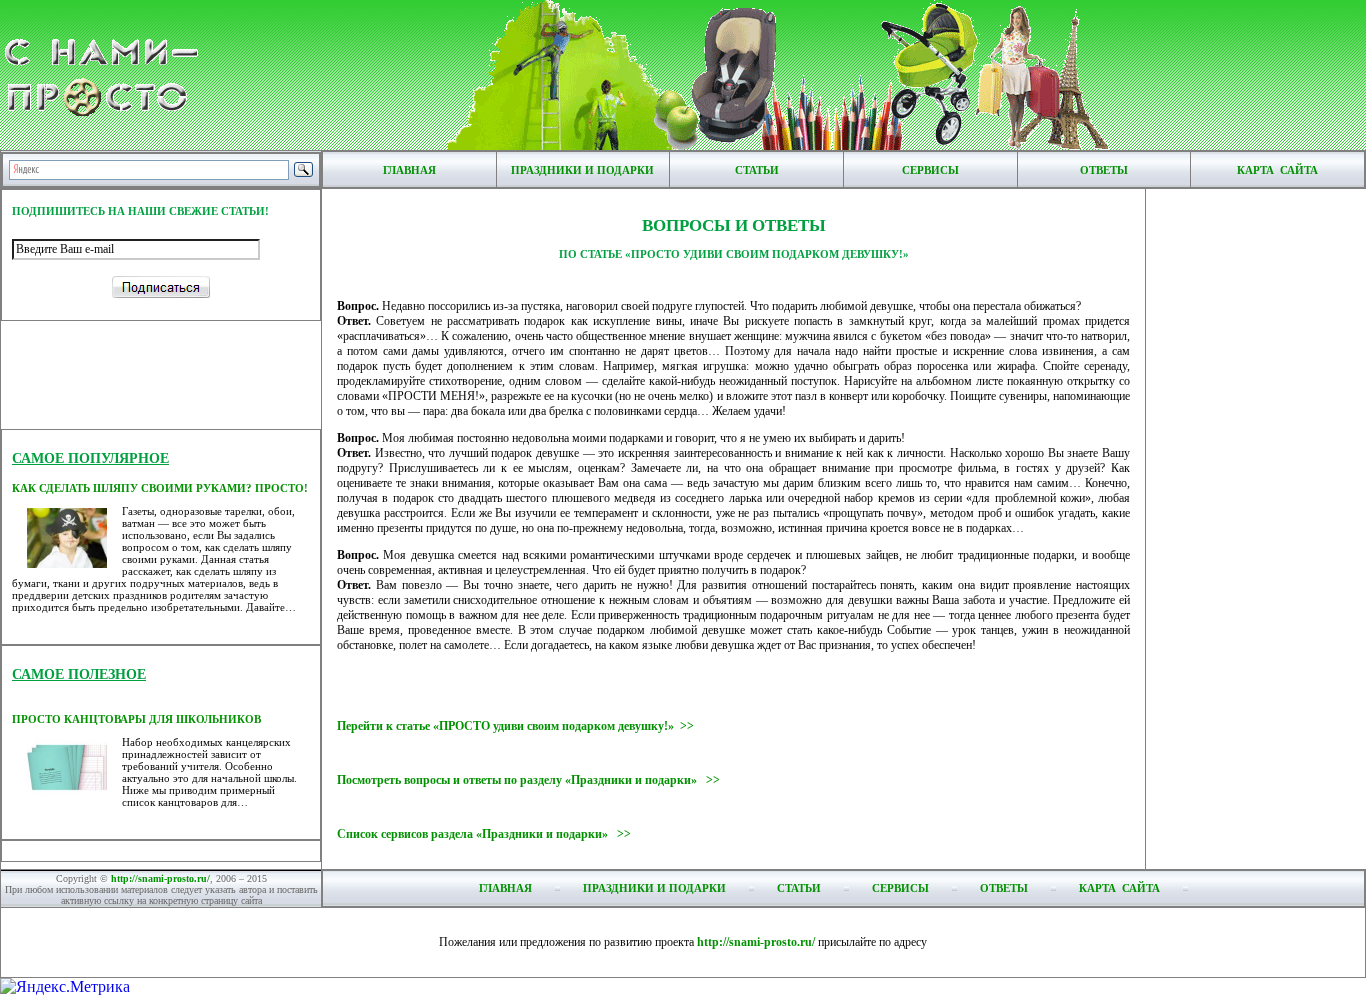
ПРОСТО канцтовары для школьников (136, 719)
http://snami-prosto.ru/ (160, 878)
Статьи (757, 170)
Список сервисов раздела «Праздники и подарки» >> (484, 834)
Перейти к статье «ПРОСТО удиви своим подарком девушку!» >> (515, 726)
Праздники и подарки (582, 170)
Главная (409, 170)
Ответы (1104, 170)
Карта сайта (1277, 170)
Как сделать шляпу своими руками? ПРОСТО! (160, 488)
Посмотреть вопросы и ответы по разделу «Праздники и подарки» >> (528, 780)
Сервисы (930, 170)
